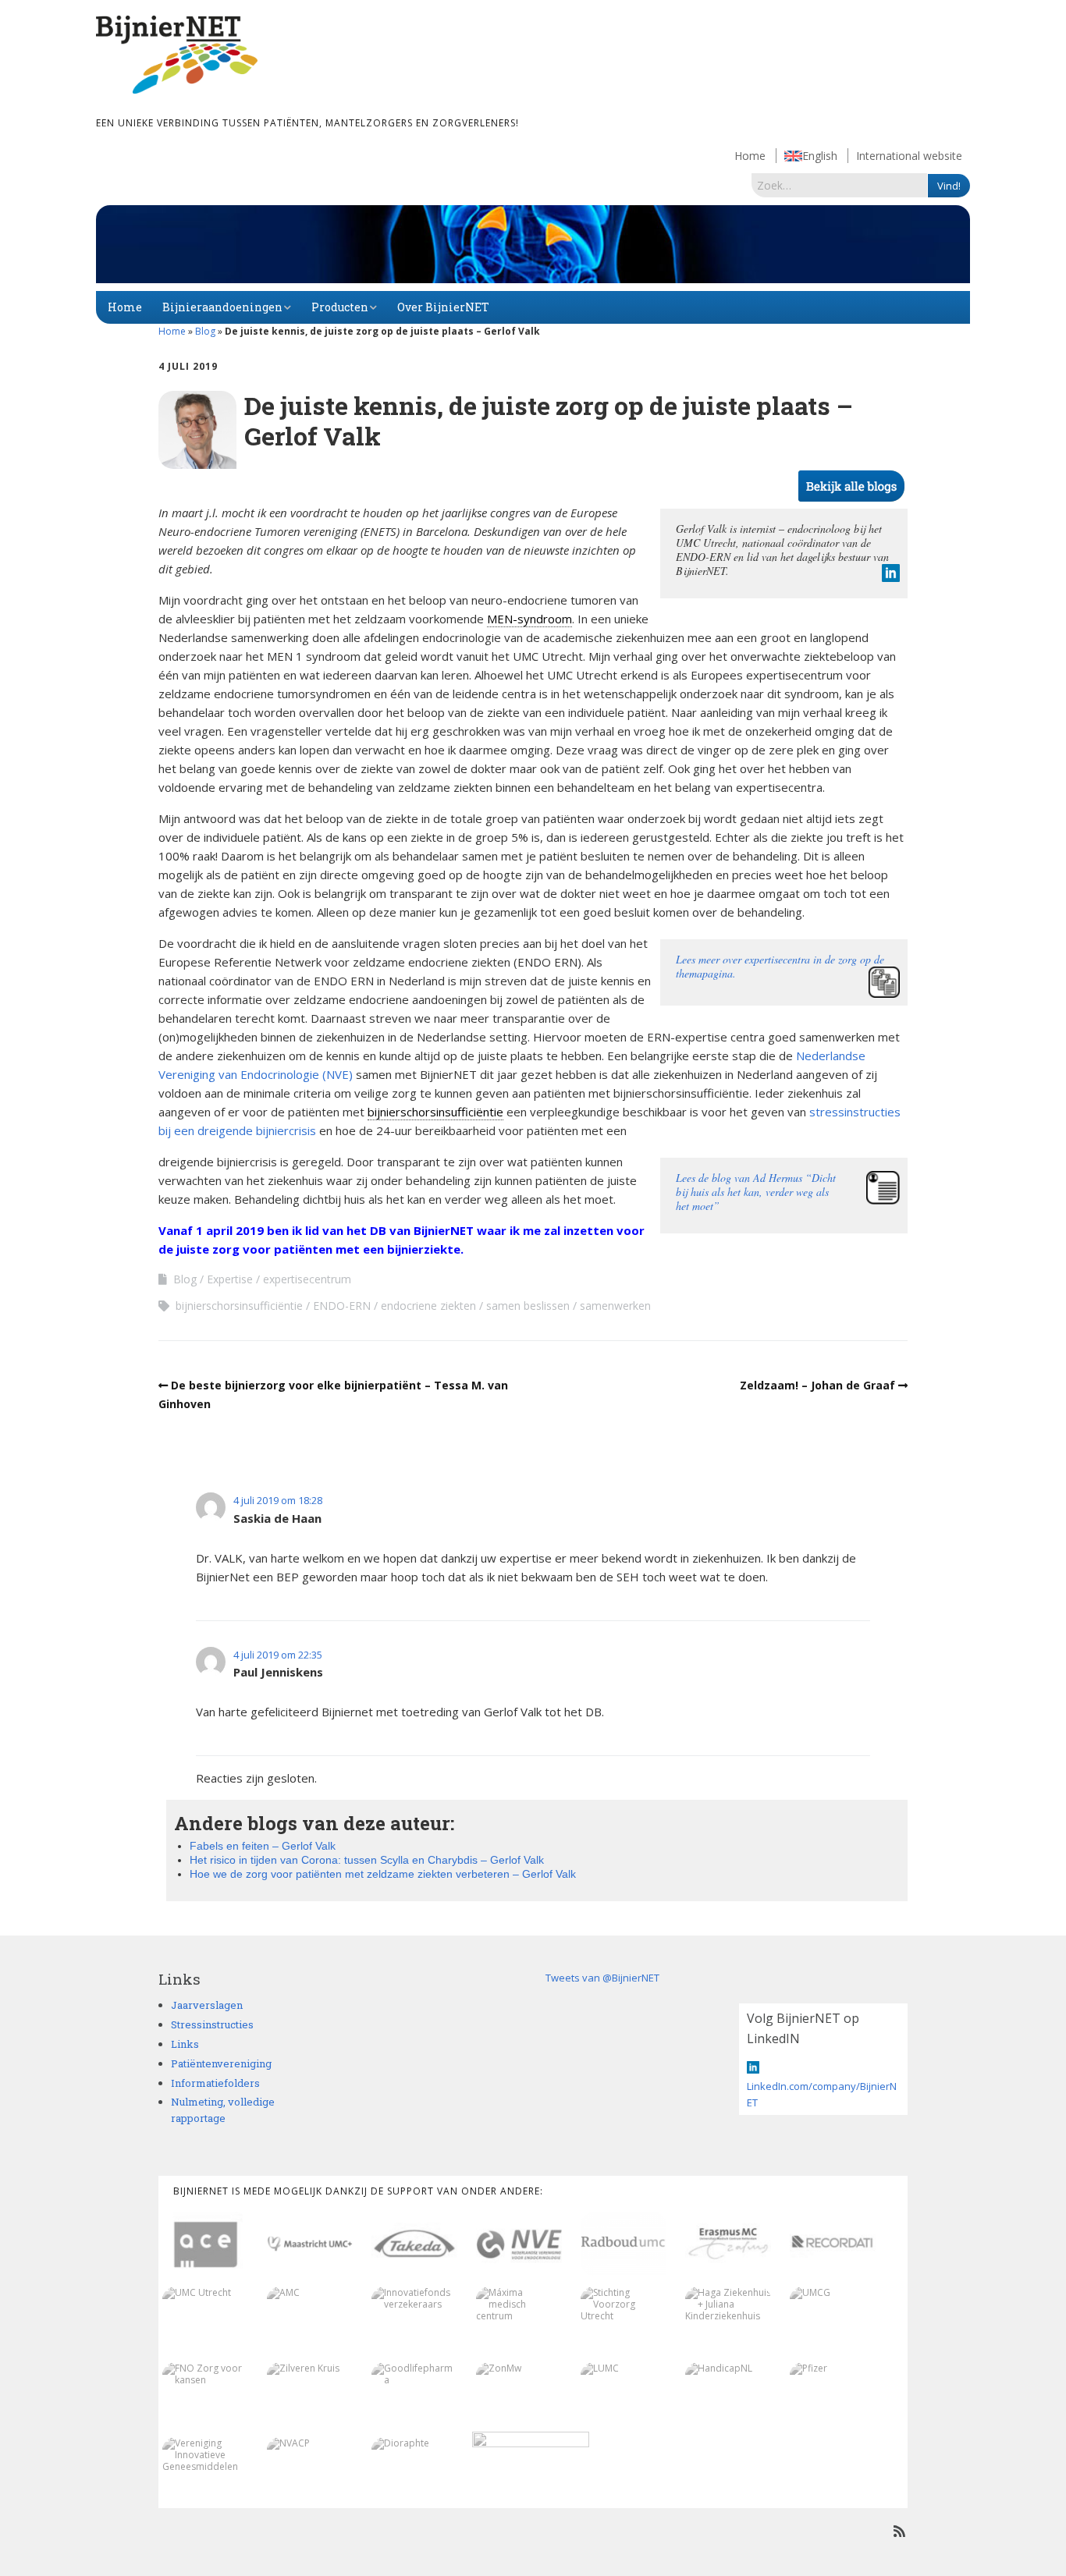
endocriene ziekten (428, 1306)
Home (750, 156)
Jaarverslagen (207, 2005)
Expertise (230, 1279)
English (820, 156)
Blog (205, 331)
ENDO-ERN (342, 1306)
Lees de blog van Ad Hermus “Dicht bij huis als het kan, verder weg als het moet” (756, 1192)
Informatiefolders (215, 2083)
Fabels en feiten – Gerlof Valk (263, 1846)
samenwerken (615, 1306)
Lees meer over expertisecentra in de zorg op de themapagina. (780, 966)
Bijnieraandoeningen (222, 307)
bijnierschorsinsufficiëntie (435, 1112)
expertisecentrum (307, 1279)
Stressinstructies (212, 2024)
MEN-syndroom (529, 619)
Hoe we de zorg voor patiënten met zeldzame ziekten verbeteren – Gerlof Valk (383, 1874)
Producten (340, 307)
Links (185, 2044)
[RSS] (899, 2531)
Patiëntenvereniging (221, 2063)
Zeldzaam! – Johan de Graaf (817, 1385)
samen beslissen (528, 1306)
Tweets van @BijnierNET (602, 1978)
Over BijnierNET (443, 307)
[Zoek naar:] (840, 185)
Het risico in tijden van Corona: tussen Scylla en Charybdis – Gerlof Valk (367, 1860)
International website (909, 156)
